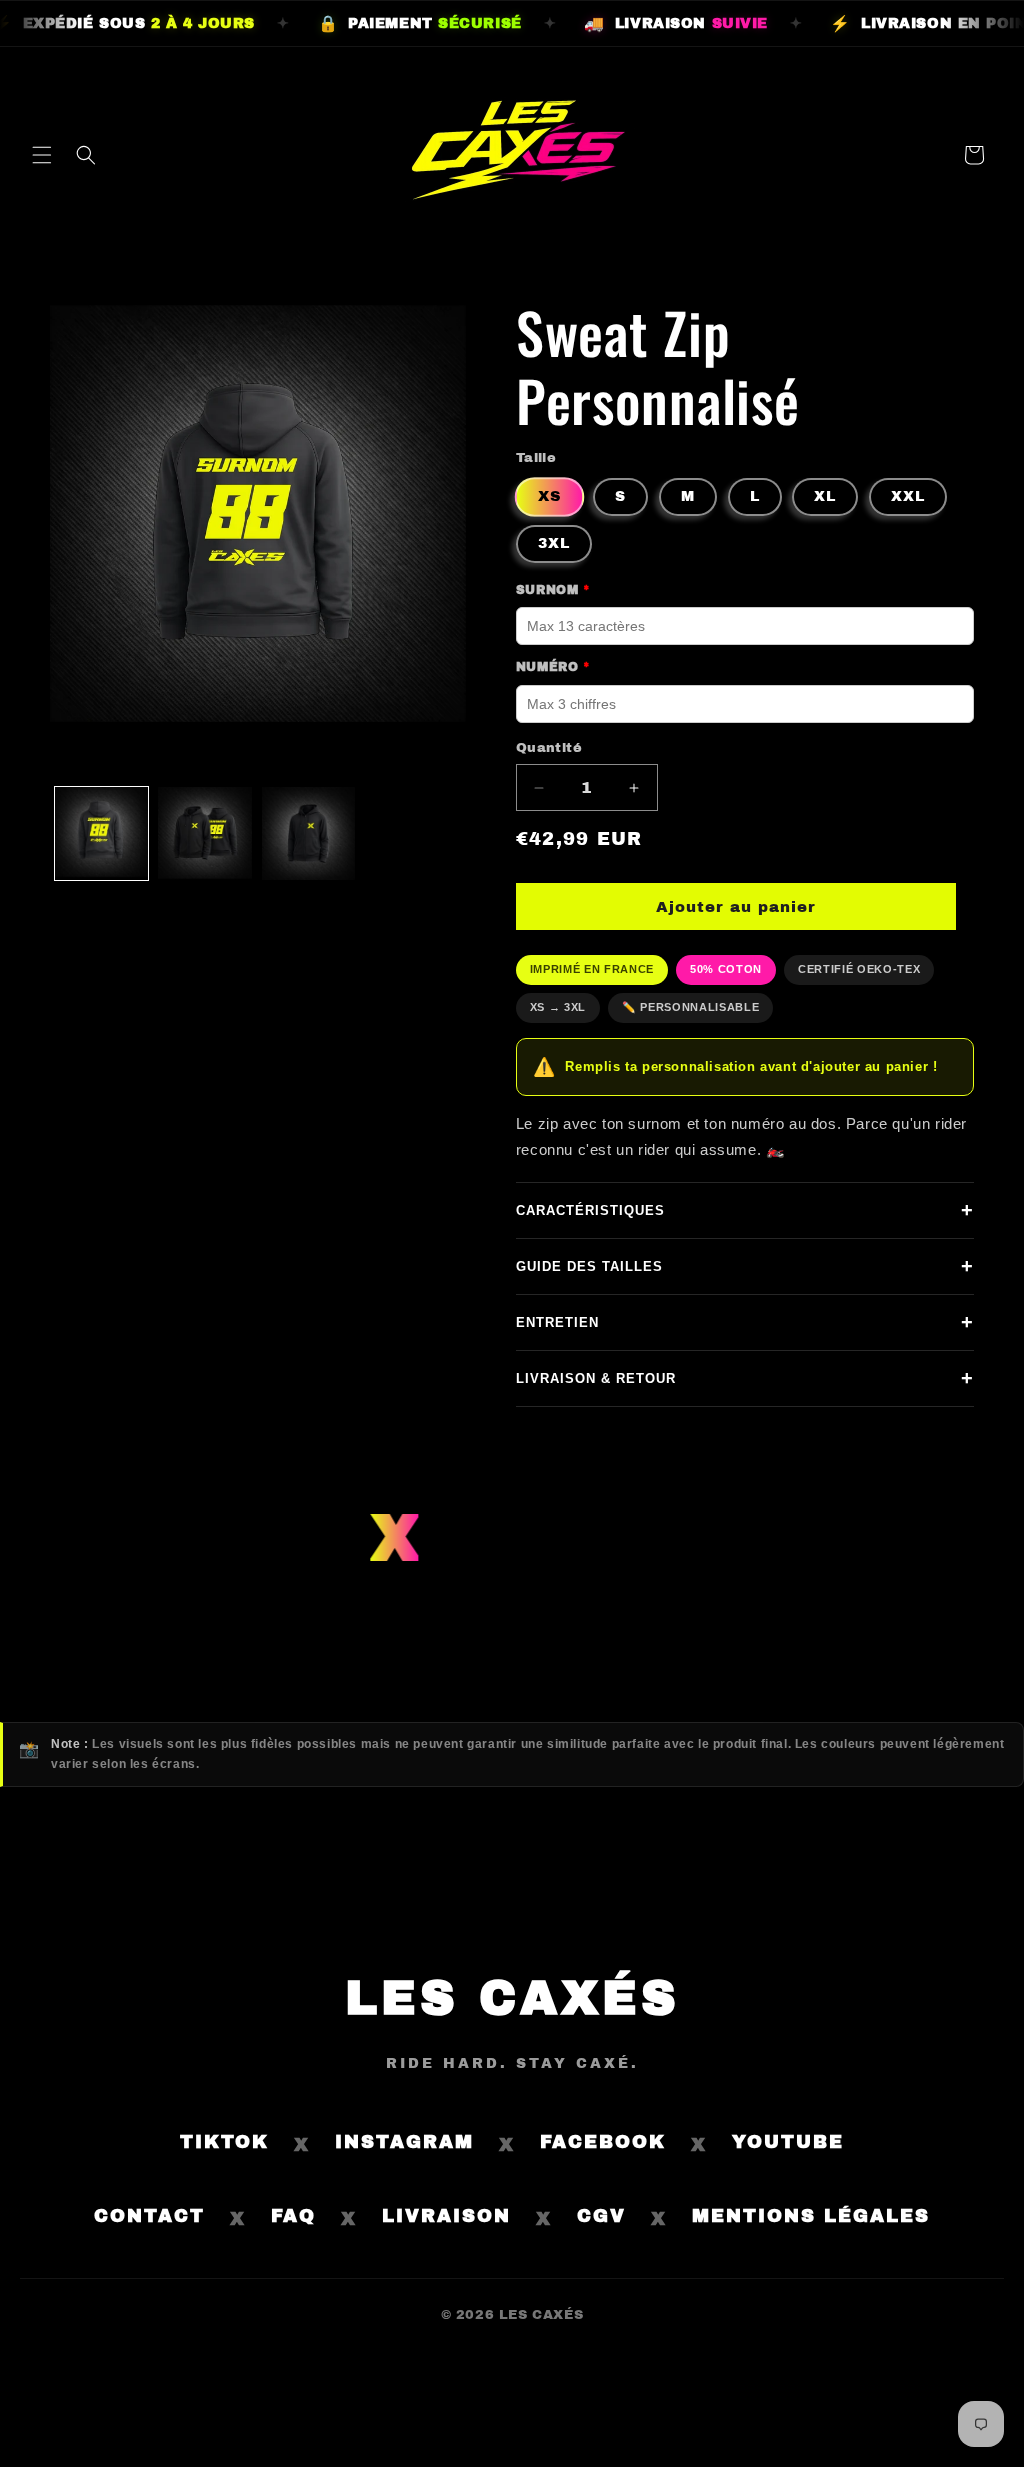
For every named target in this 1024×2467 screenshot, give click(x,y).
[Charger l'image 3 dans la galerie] (308, 833)
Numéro (553, 667)
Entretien (745, 1322)
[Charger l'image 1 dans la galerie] (101, 833)
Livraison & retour (745, 1378)
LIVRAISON (446, 2216)
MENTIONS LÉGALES (811, 2216)
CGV (601, 2216)
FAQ (293, 2216)
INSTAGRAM (404, 2142)
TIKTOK (224, 2142)
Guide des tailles (745, 1266)
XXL (908, 496)
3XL (554, 543)
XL (825, 496)
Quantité (549, 748)
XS (549, 496)
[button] (42, 155)
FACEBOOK (603, 2142)
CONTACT (149, 2216)
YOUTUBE (788, 2142)
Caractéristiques (745, 1210)
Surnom (553, 590)
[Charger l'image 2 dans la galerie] (204, 833)
